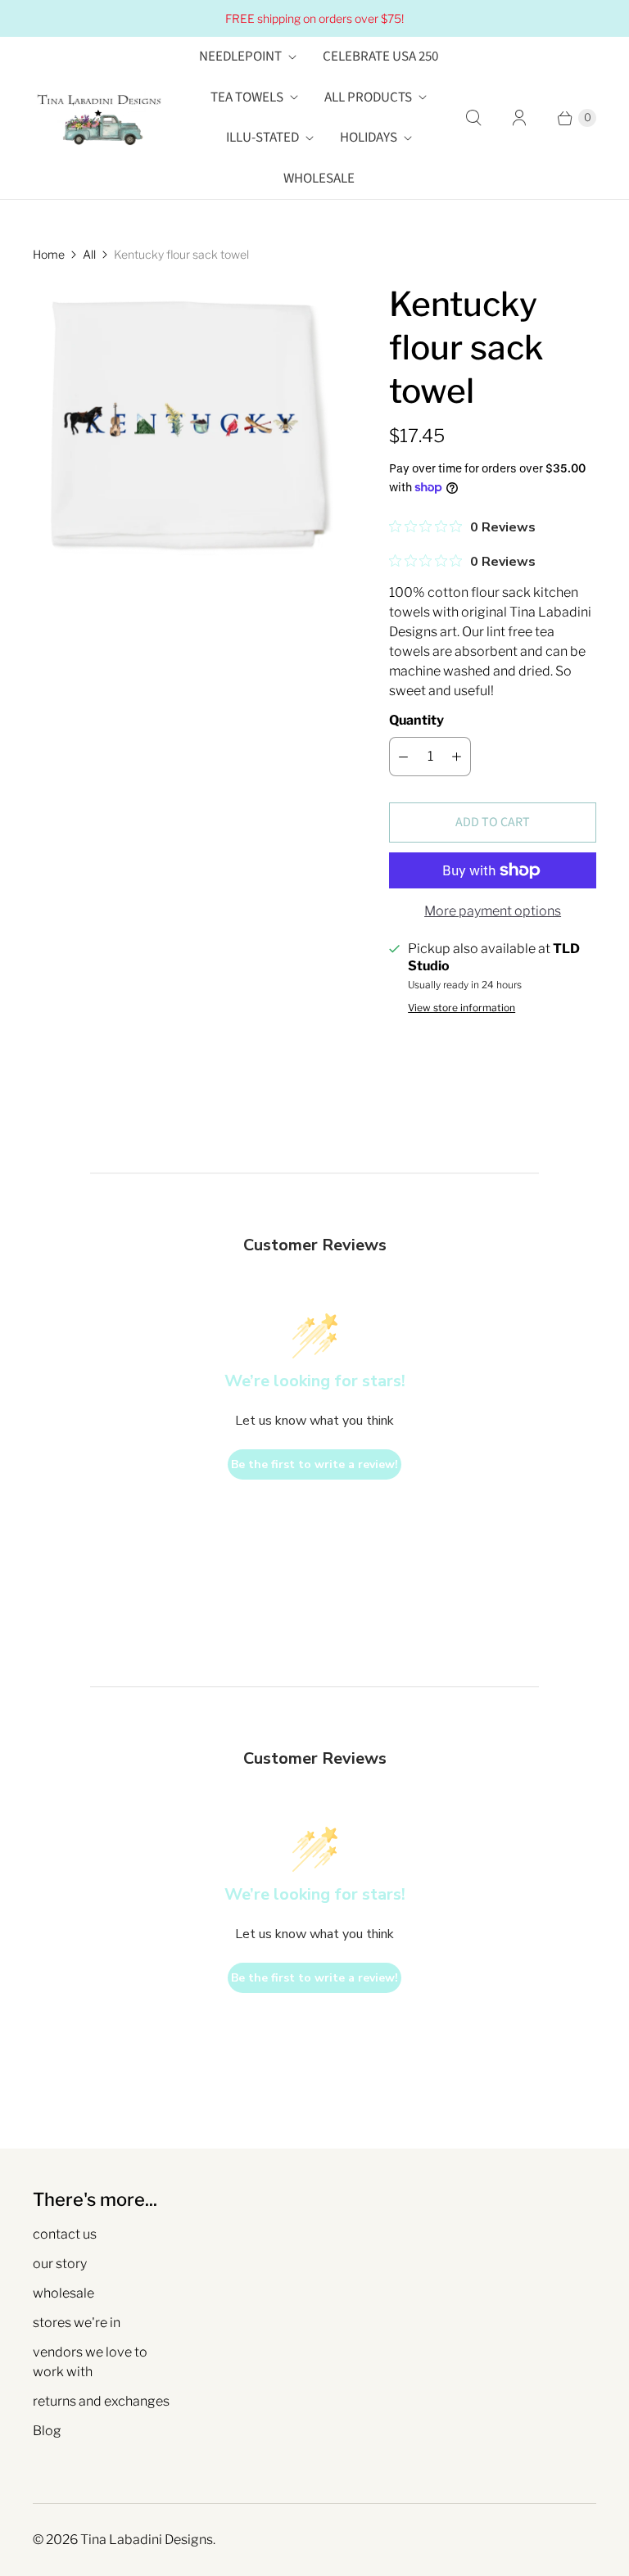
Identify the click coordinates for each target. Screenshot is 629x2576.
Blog (47, 2431)
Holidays (369, 138)
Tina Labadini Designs (147, 2540)
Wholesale (319, 179)
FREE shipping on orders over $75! (314, 18)
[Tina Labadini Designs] (98, 118)
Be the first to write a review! (314, 1464)
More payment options (493, 911)
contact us (65, 2234)
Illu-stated (262, 138)
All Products (368, 97)
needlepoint (240, 56)
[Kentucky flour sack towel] (188, 425)
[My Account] (519, 118)
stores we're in (77, 2323)
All (89, 254)
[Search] (473, 118)
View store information (462, 1008)
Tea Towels (247, 97)
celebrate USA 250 (380, 56)
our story (60, 2264)
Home (49, 254)
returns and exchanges (101, 2401)
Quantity (416, 720)
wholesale (63, 2293)
